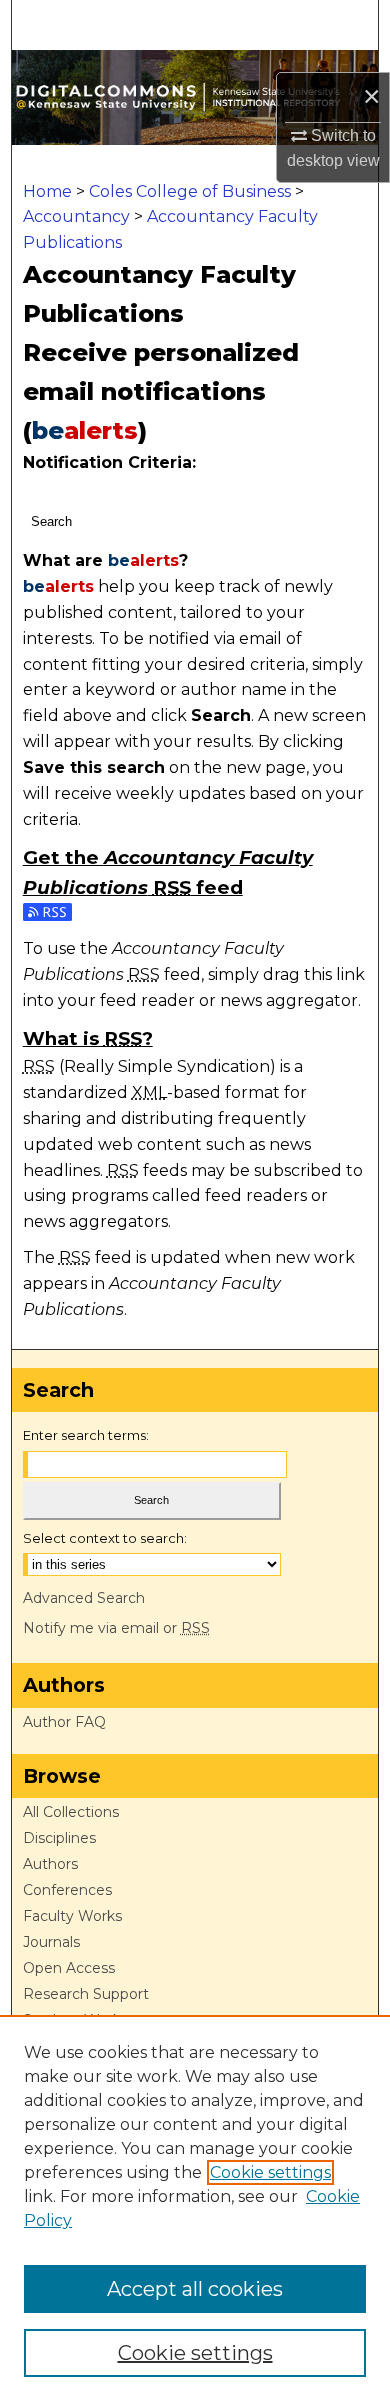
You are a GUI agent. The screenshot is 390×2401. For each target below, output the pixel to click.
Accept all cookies (195, 2289)
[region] (195, 2208)
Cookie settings (270, 2172)
